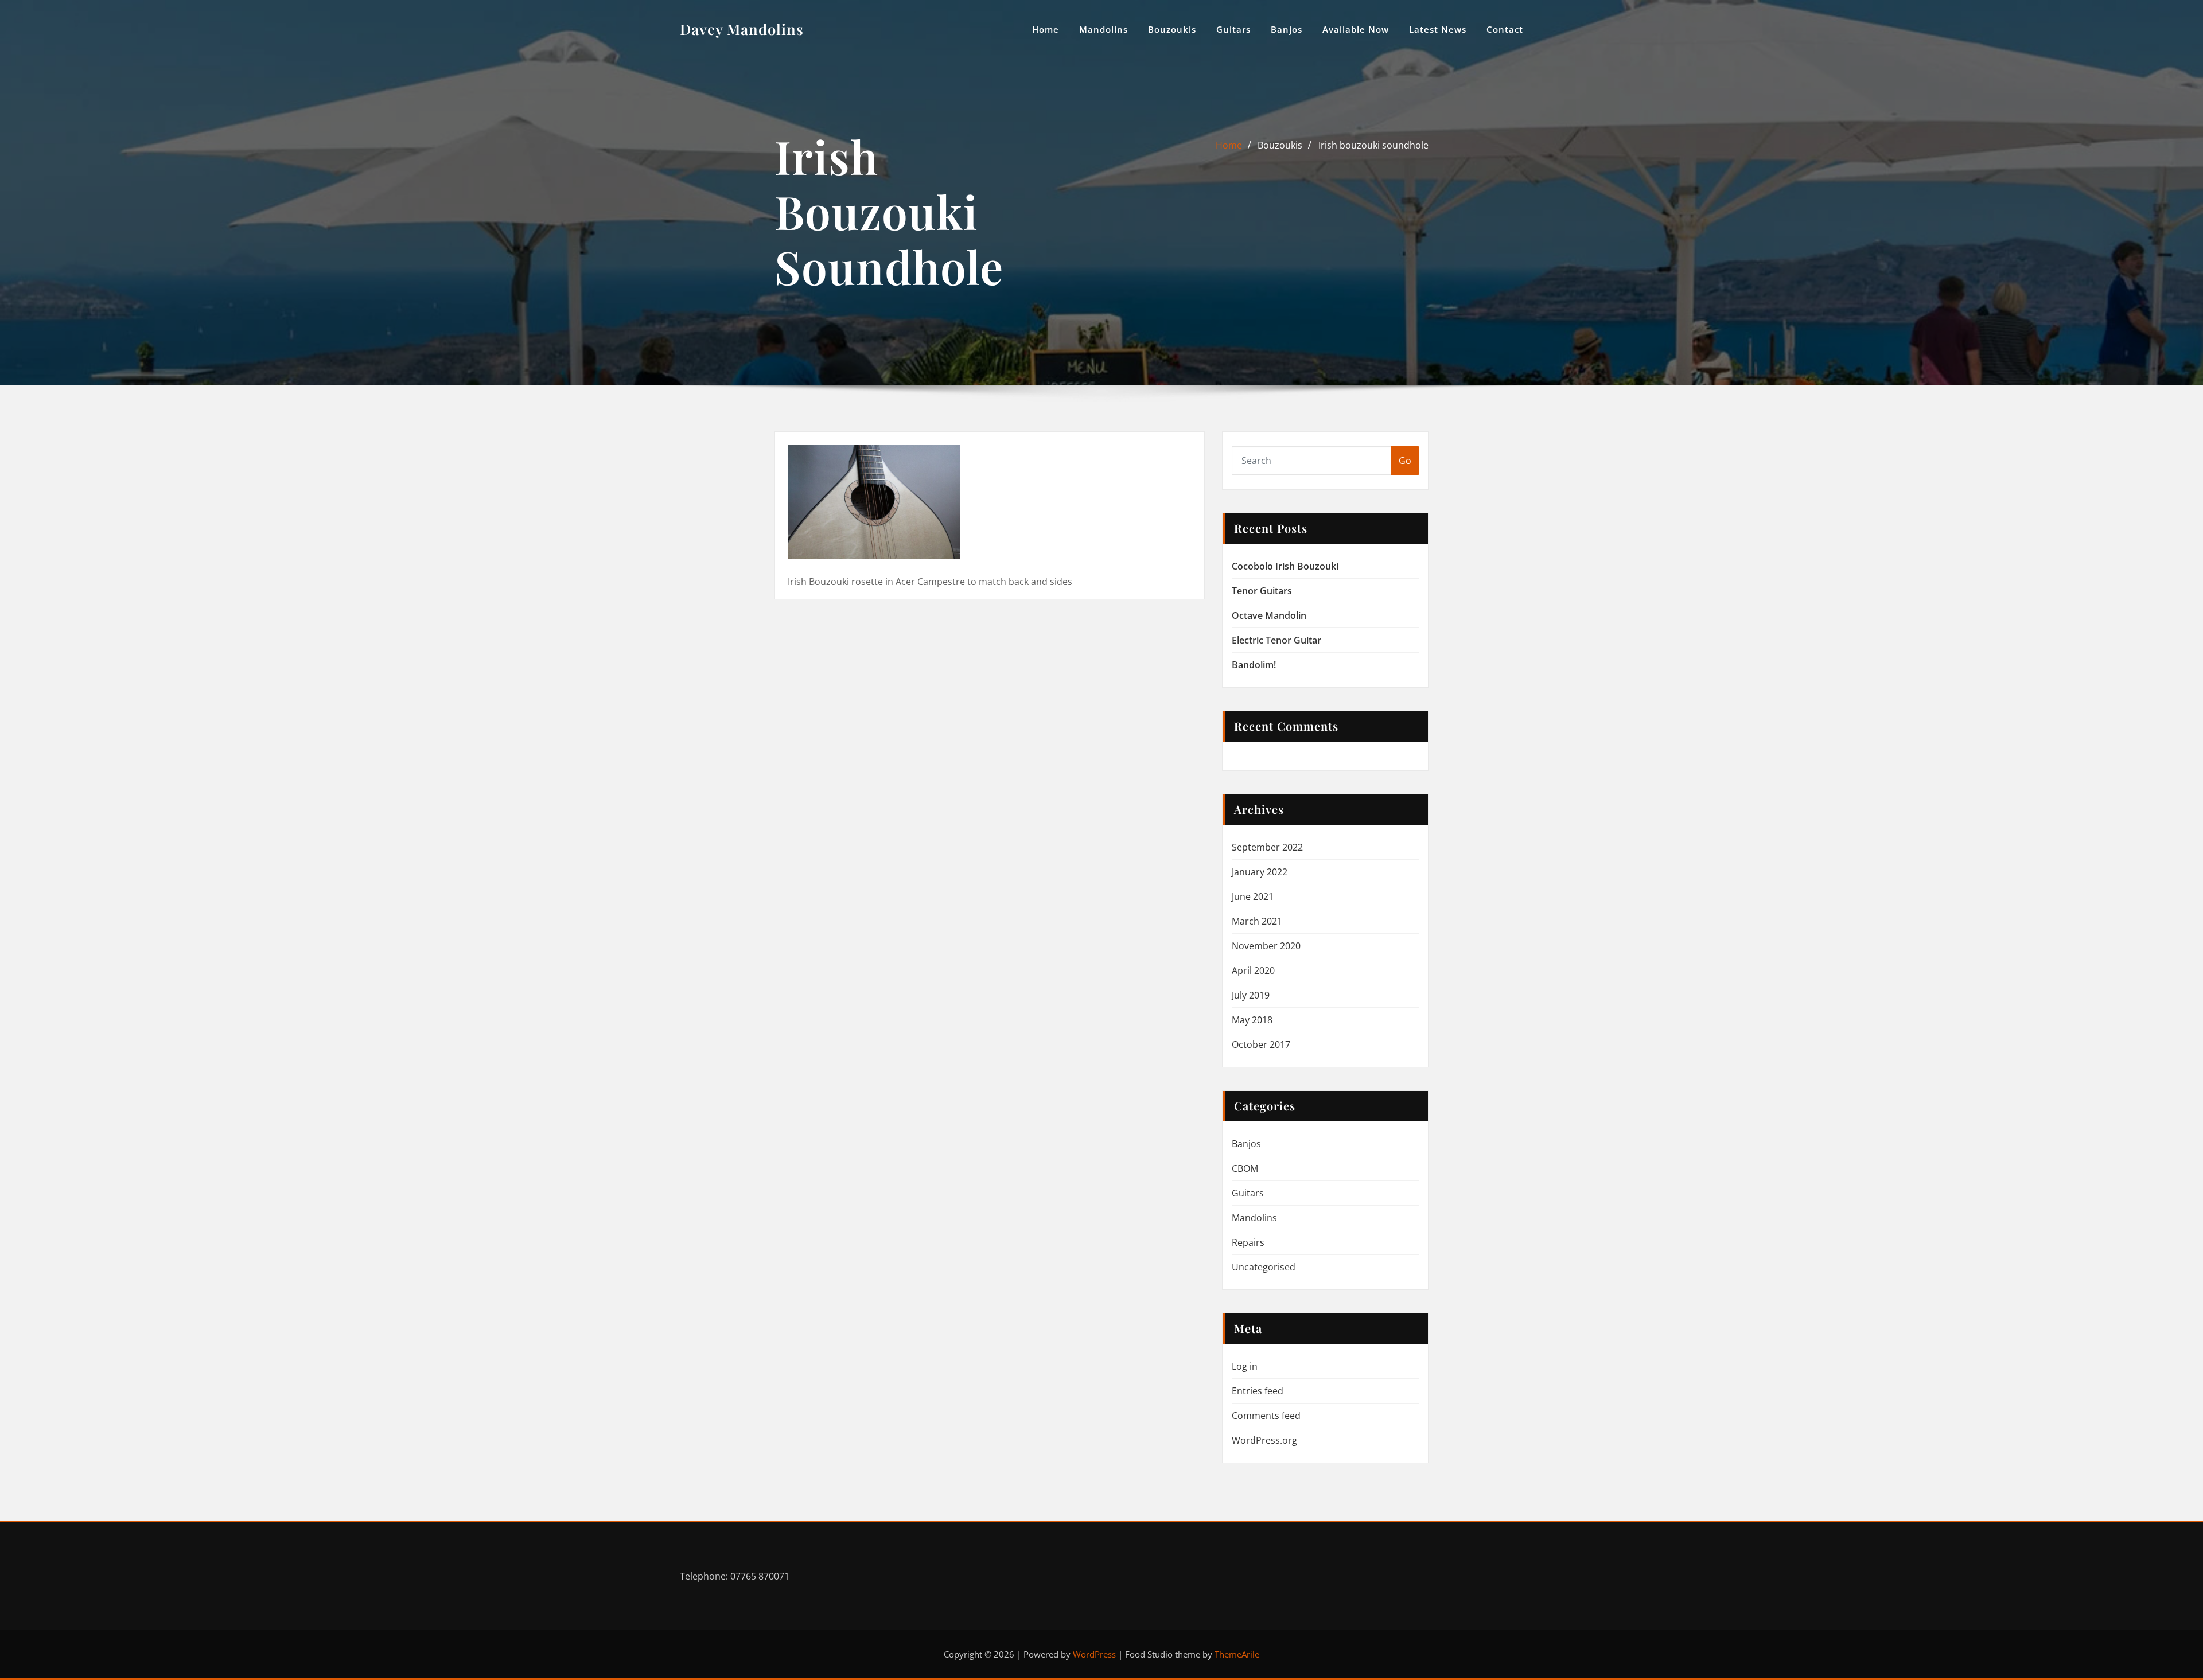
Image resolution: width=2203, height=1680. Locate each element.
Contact (1505, 29)
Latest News (1438, 29)
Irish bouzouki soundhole (1373, 145)
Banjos (1287, 29)
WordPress (1094, 1654)
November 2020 (1266, 946)
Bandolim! (1254, 665)
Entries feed (1258, 1391)
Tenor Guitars (1262, 591)
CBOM (1245, 1168)
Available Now (1356, 29)
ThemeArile (1237, 1654)
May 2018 (1252, 1020)
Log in (1245, 1366)
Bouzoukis (1172, 29)
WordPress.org (1264, 1440)
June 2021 (1253, 896)
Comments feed (1266, 1416)
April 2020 (1253, 970)
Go (1405, 461)
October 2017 (1261, 1044)
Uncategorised (1264, 1267)
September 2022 (1267, 847)
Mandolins (1104, 29)
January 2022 (1260, 872)
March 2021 (1257, 921)
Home (1046, 29)
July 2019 (1251, 995)
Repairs (1248, 1242)
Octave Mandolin (1269, 615)
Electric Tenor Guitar (1276, 640)
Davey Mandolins (742, 29)
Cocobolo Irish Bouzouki (1285, 566)
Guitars (1233, 29)
